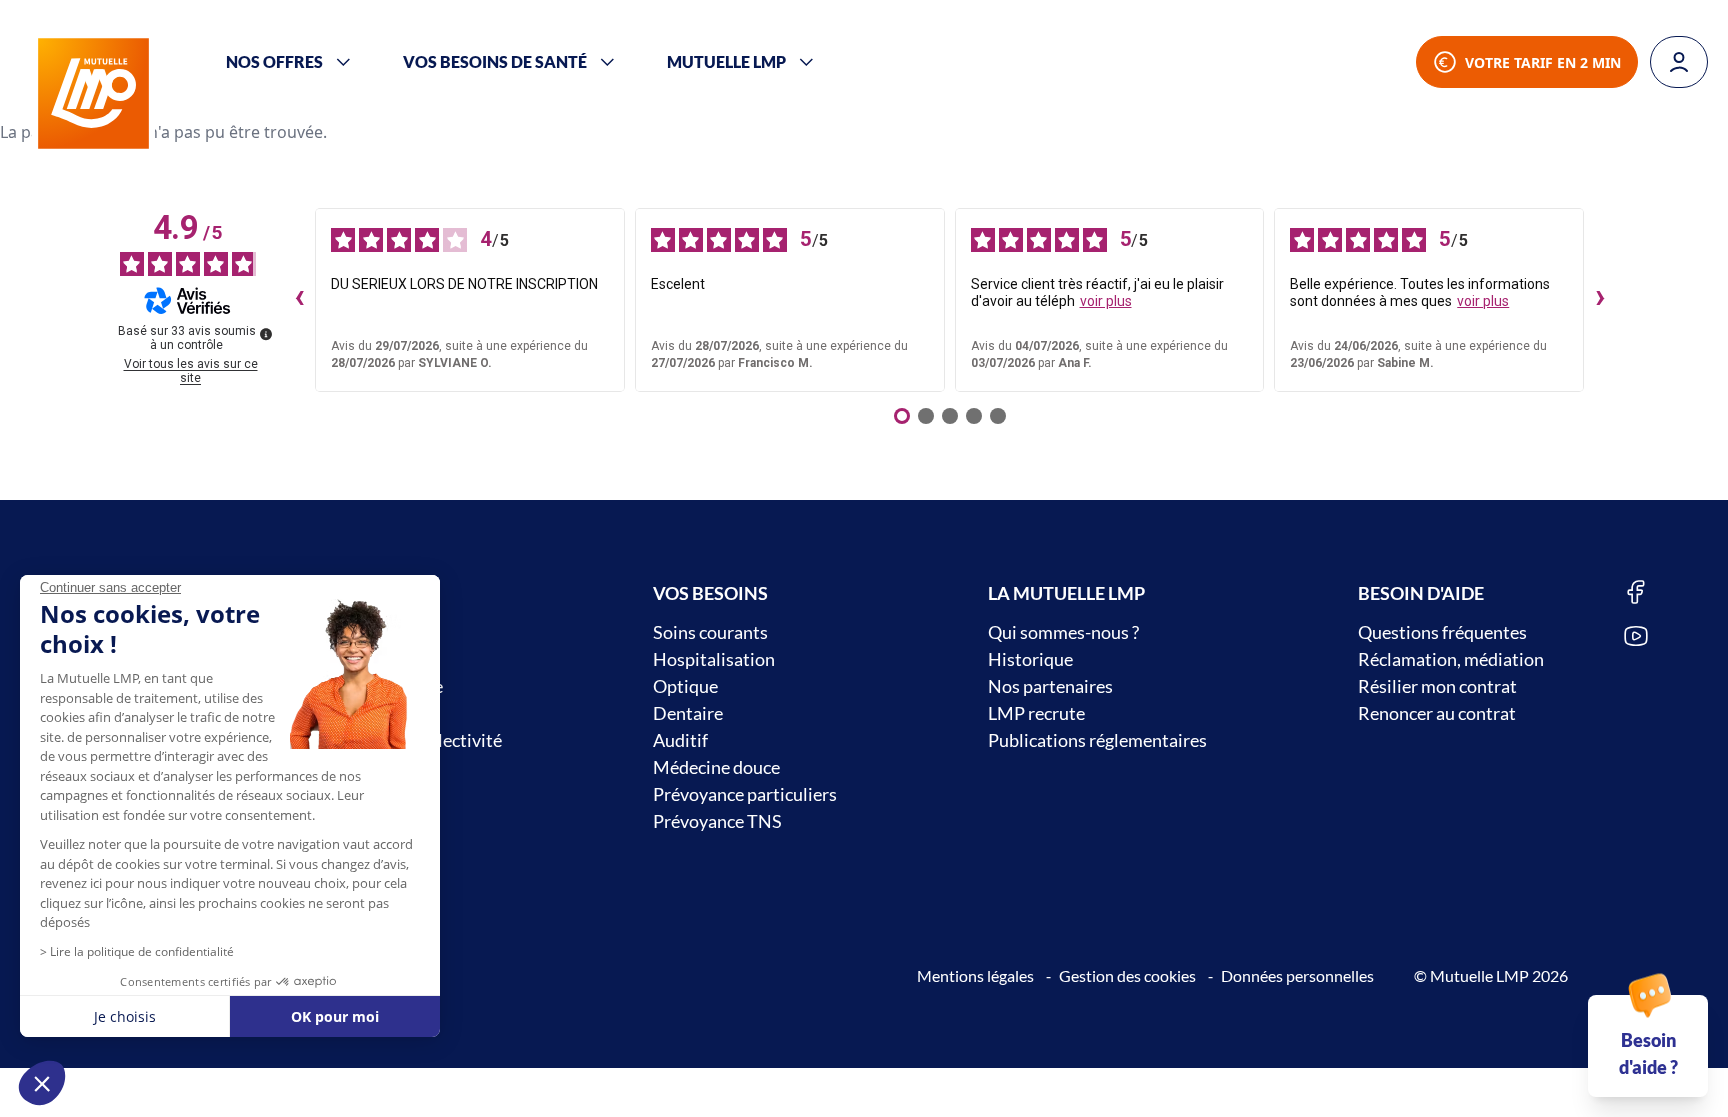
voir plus (1106, 301)
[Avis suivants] (1600, 300)
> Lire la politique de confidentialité (137, 951)
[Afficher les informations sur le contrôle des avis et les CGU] (266, 334)
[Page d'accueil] (93, 93)
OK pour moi (335, 1016)
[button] (42, 1083)
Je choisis (125, 1016)
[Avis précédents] (299, 300)
